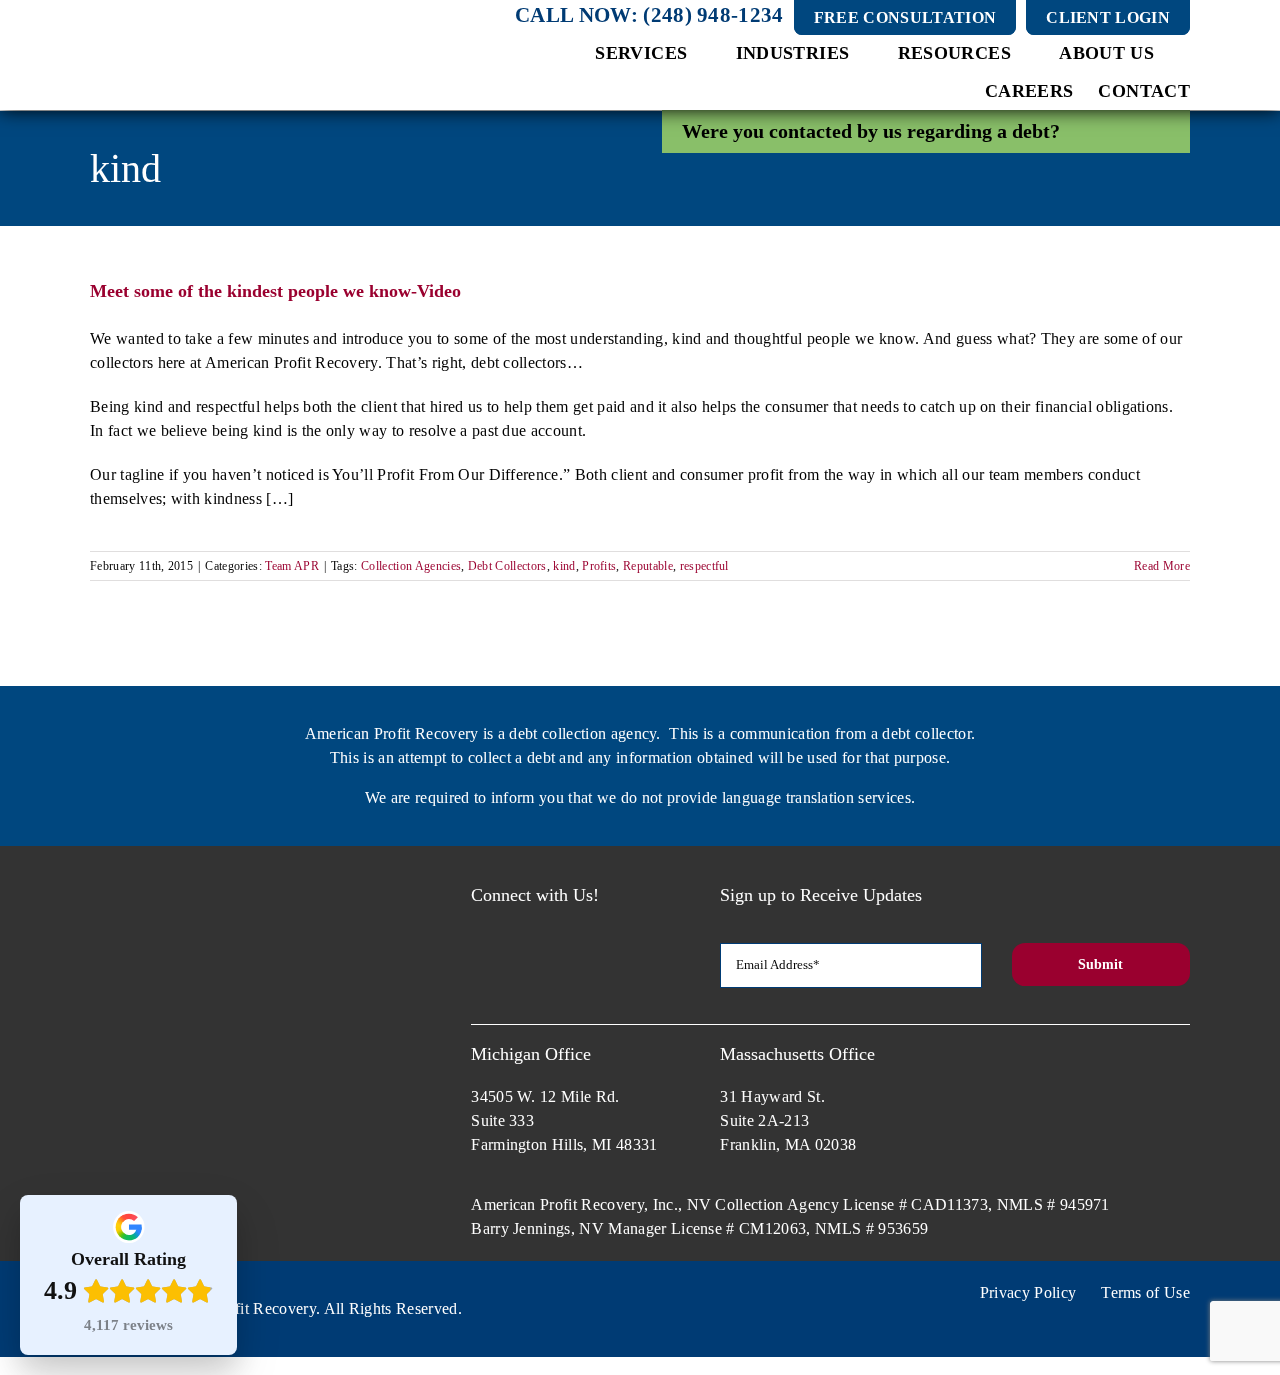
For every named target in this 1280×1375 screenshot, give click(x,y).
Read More (1162, 566)
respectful (704, 566)
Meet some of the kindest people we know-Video (275, 291)
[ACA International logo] (1018, 1052)
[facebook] (479, 927)
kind (564, 566)
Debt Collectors (507, 566)
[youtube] (554, 927)
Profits (599, 566)
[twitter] (517, 927)
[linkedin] (591, 927)
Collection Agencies (411, 566)
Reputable (648, 566)
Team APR (292, 566)
